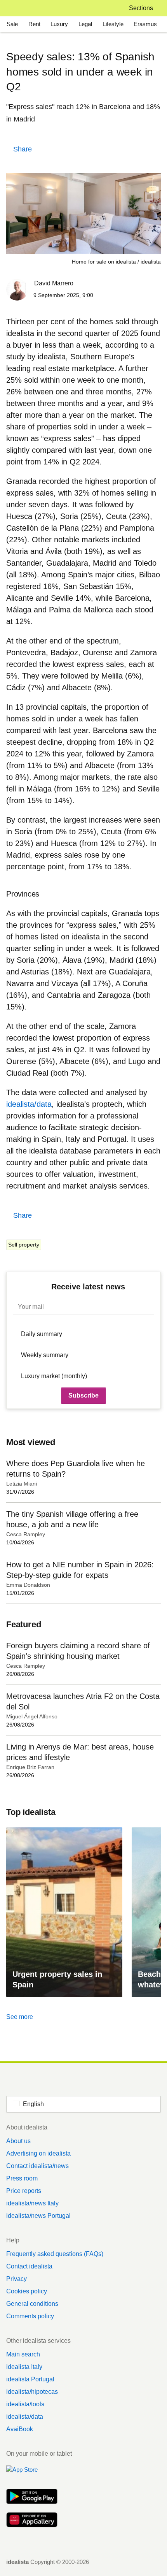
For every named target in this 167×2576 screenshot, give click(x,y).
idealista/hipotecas (32, 2392)
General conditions (32, 2304)
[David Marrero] (17, 291)
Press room (22, 2178)
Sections (141, 8)
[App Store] (32, 2474)
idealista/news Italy (32, 2203)
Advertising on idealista (38, 2153)
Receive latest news (88, 1287)
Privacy (17, 2279)
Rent (34, 24)
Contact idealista (29, 2266)
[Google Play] (32, 2497)
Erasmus (145, 24)
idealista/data (25, 2417)
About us (18, 2141)
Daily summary (42, 1334)
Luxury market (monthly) (54, 1376)
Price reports (24, 2191)
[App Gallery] (32, 2521)
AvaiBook (20, 2429)
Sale (12, 24)
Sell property (24, 1245)
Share (23, 149)
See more (20, 2017)
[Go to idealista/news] (17, 8)
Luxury (59, 24)
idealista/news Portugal (38, 2216)
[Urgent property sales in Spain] (64, 1912)
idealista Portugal (30, 2379)
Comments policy (30, 2316)
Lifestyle (113, 24)
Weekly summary (45, 1355)
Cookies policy (27, 2291)
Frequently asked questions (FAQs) (55, 2254)
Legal (85, 24)
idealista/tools (25, 2404)
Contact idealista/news (37, 2166)
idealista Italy (24, 2367)
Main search (23, 2354)
